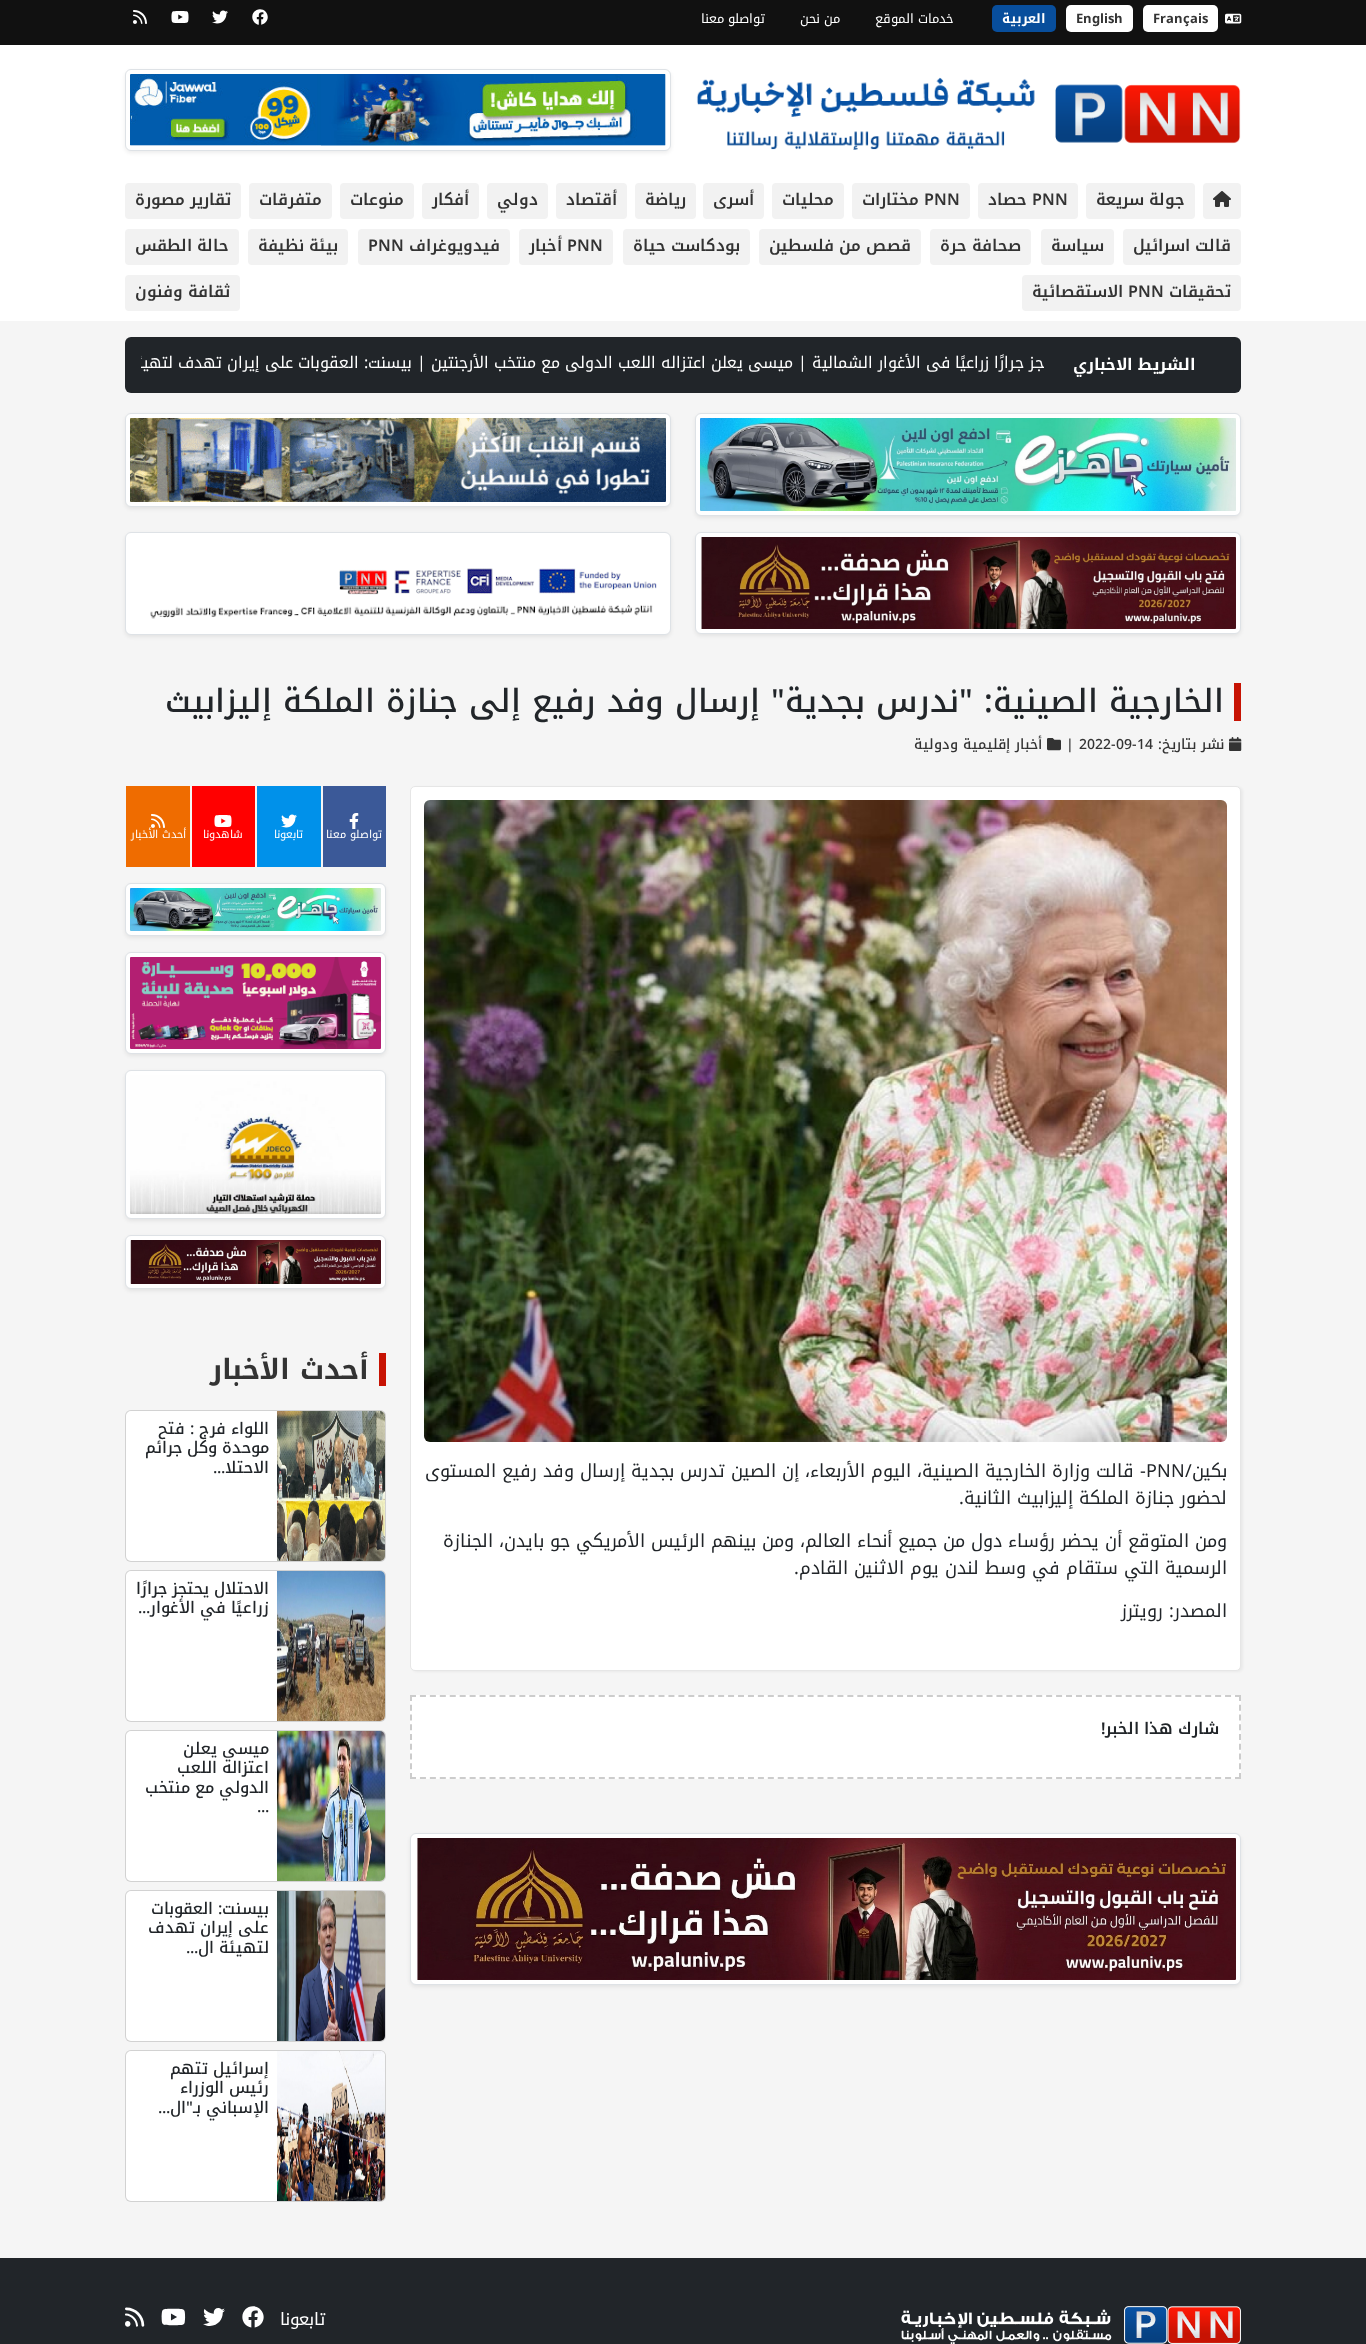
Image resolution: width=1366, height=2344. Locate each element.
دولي (517, 199)
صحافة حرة (980, 245)
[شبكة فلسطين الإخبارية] (968, 108)
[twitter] (220, 24)
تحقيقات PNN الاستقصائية (1131, 291)
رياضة (665, 199)
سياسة (1077, 245)
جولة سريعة (1140, 199)
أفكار (450, 199)
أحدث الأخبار (289, 1369)
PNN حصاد (1028, 199)
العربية (1024, 18)
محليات (808, 199)
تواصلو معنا (733, 18)
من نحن (820, 18)
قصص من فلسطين (840, 245)
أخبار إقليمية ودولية (978, 744)
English (1099, 18)
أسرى (733, 199)
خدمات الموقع (914, 18)
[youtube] (180, 24)
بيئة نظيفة (298, 245)
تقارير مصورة (183, 199)
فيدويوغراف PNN (434, 245)
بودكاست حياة (686, 245)
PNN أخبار (566, 245)
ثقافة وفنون (182, 291)
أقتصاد (591, 199)
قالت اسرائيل (1182, 245)
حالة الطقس (182, 245)
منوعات (377, 199)
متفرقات (290, 199)
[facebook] (260, 24)
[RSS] (140, 24)
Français (1180, 18)
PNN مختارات (911, 199)
